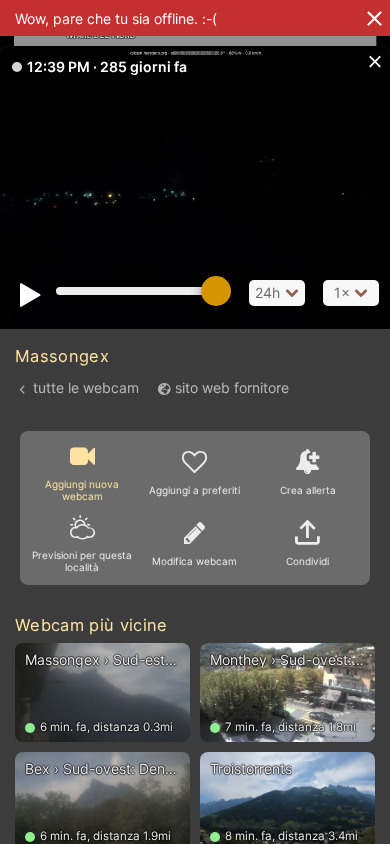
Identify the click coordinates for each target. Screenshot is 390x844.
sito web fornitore (232, 387)
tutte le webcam (86, 387)
